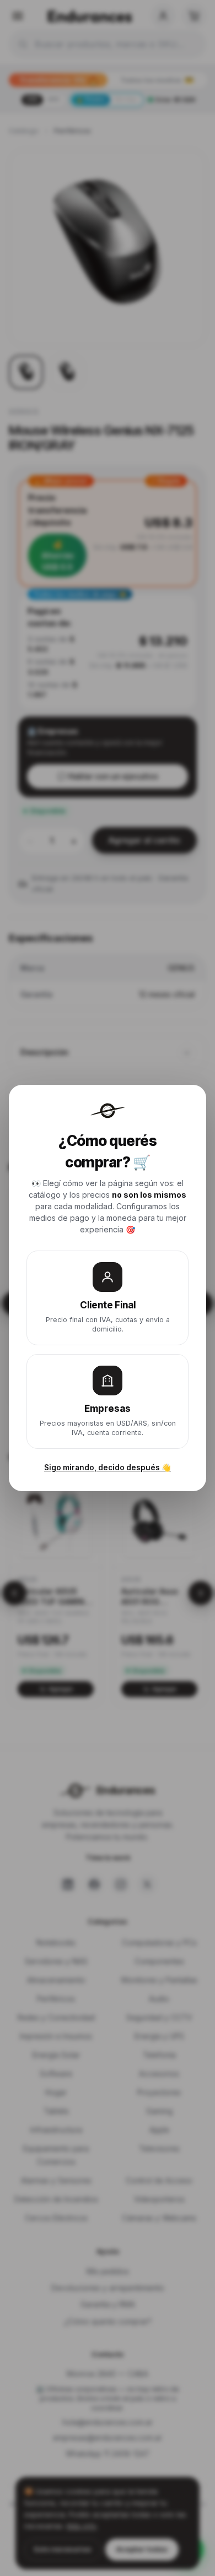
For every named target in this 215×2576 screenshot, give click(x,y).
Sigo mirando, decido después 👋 (108, 1468)
